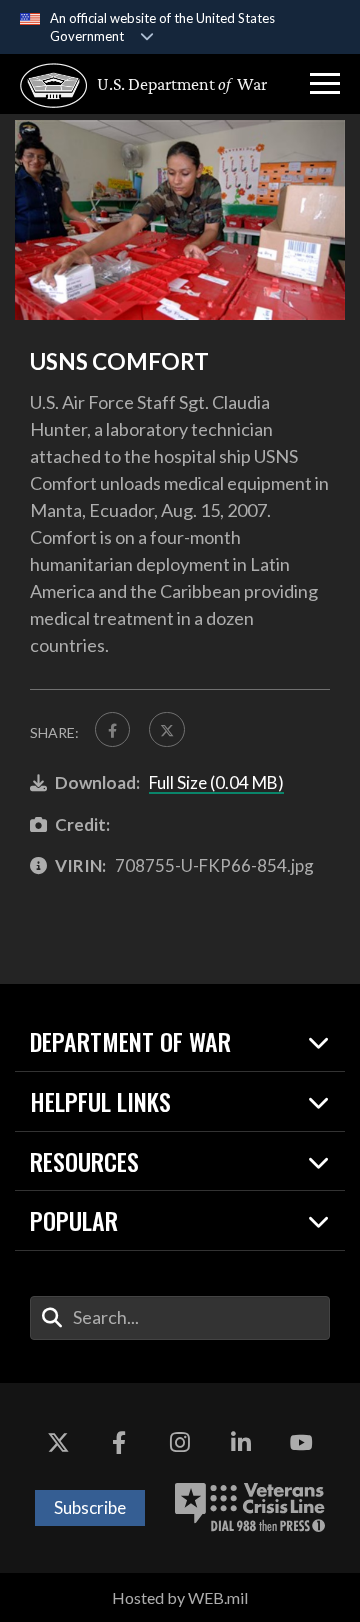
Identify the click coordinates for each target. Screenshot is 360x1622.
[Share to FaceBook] (112, 729)
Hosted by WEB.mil (180, 1597)
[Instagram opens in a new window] (180, 1443)
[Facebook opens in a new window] (119, 1443)
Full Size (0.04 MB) (216, 782)
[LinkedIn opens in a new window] (241, 1443)
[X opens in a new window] (58, 1443)
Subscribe (90, 1507)
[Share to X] (166, 729)
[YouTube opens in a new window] (302, 1443)
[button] (325, 84)
